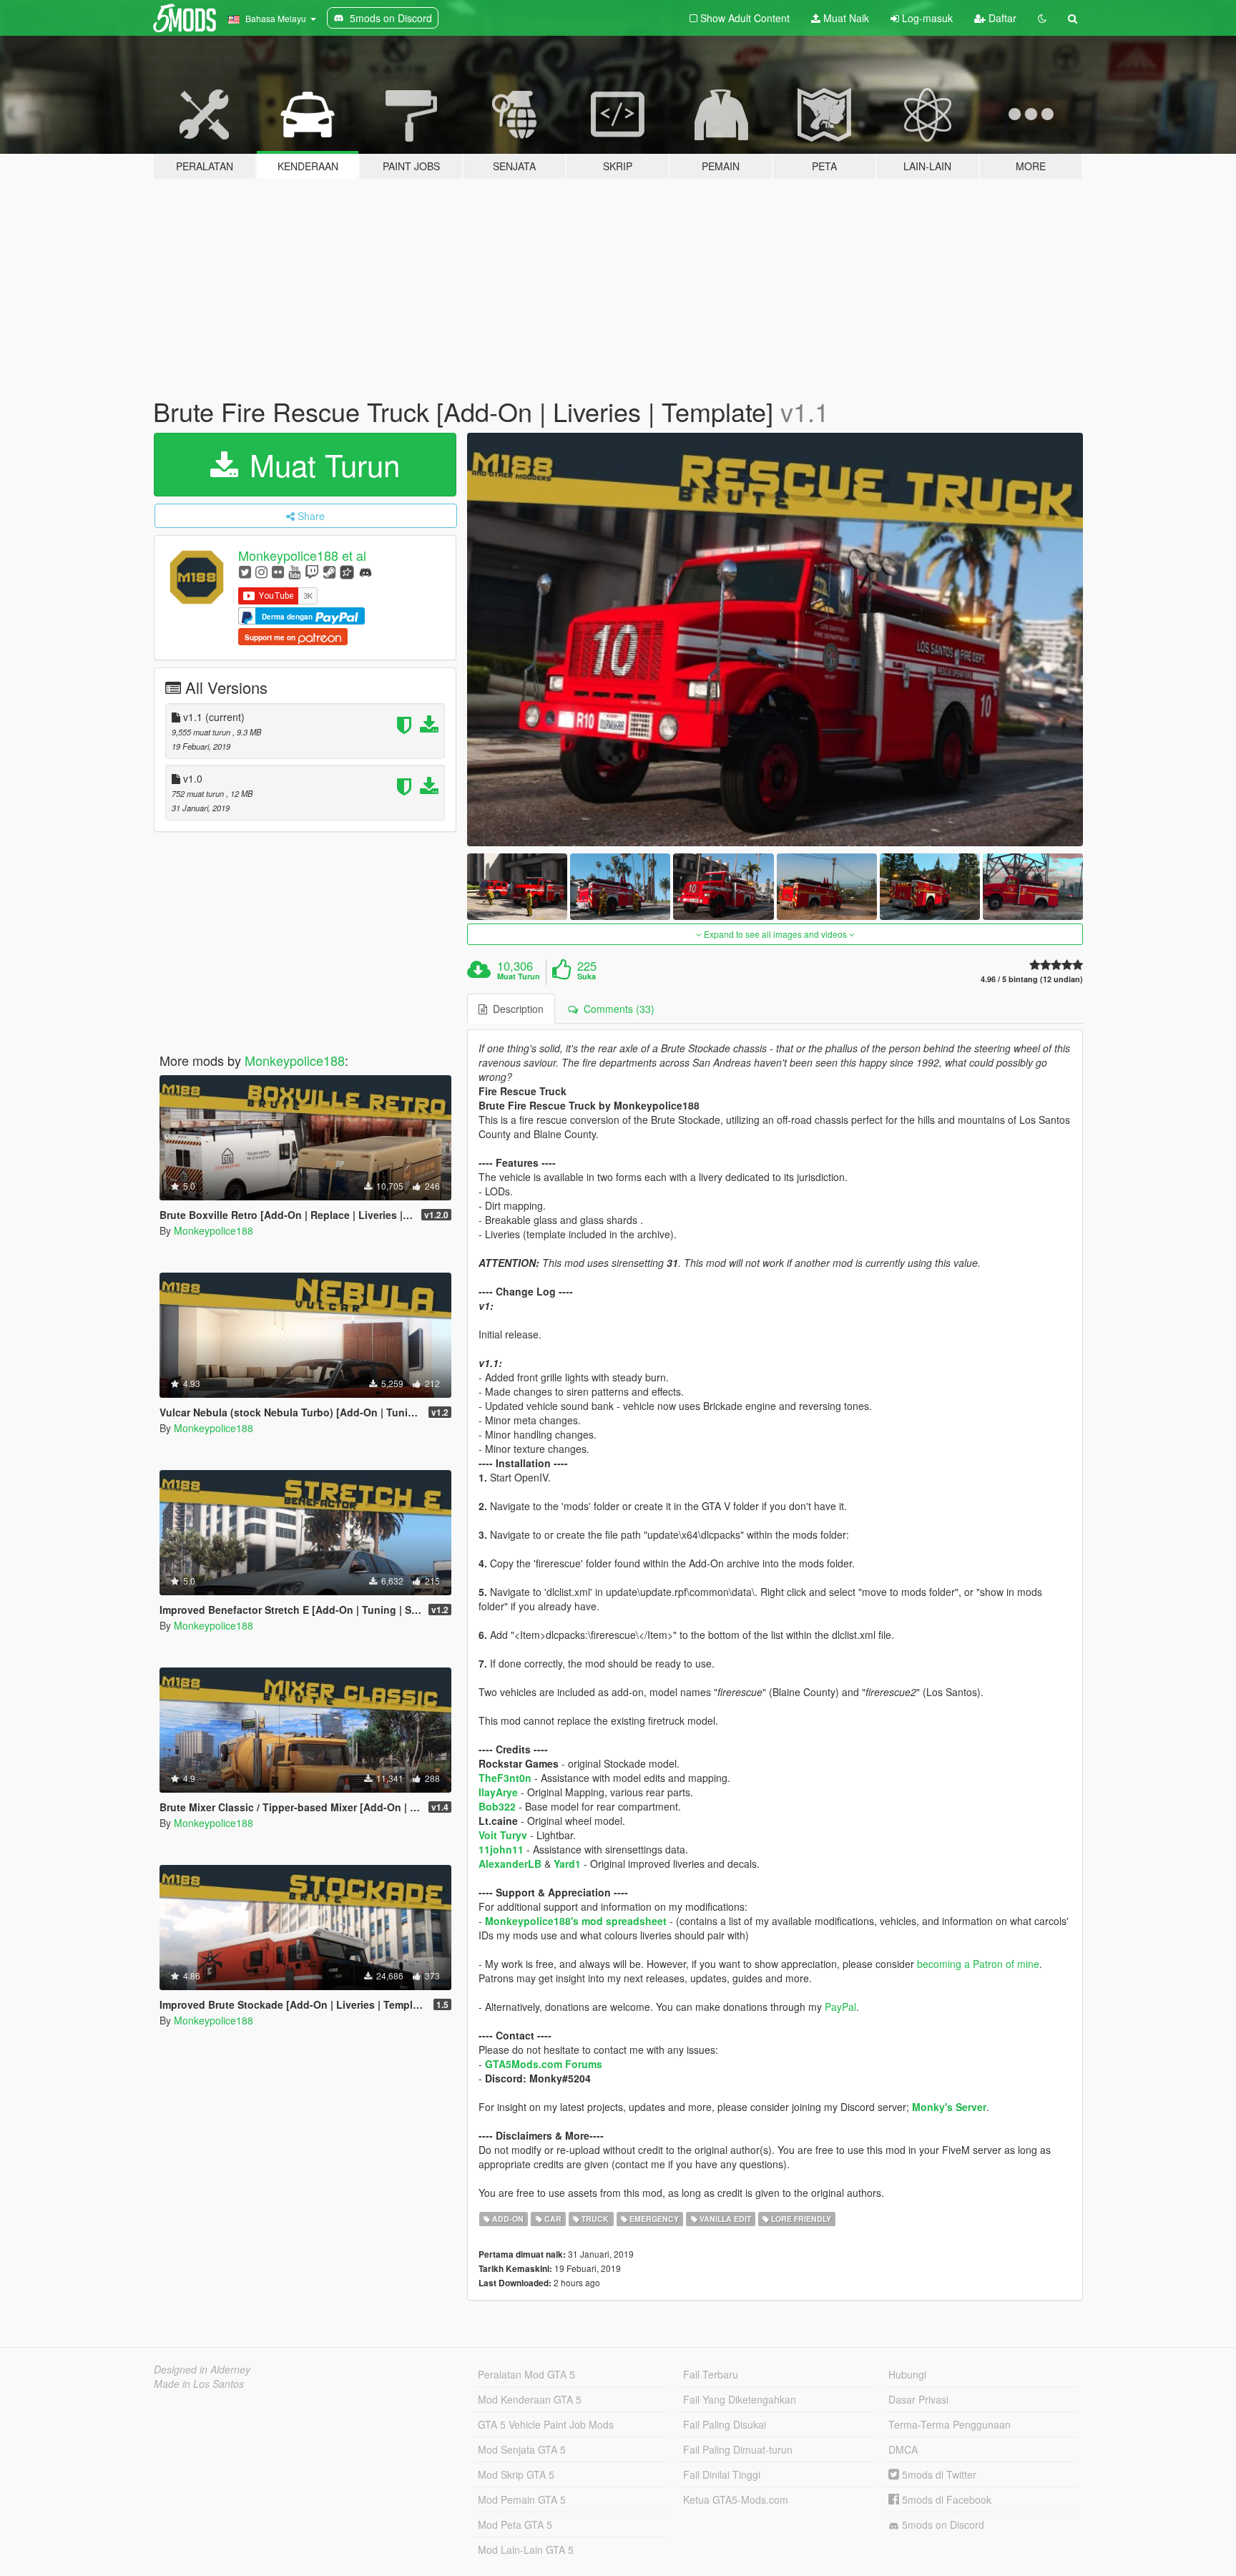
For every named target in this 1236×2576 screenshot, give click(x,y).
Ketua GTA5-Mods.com (736, 2499)
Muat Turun (320, 464)
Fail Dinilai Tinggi (722, 2474)
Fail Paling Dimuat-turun (738, 2449)
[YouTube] (294, 571)
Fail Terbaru (711, 2374)
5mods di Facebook (945, 2499)
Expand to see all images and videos (775, 934)
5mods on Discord (942, 2524)
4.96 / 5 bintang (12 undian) (1032, 979)
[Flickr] (278, 571)
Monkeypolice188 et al (302, 555)
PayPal (840, 2007)
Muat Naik (845, 18)
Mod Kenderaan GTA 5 (530, 2399)
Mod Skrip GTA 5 (516, 2474)
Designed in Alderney (202, 2369)
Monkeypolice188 (295, 1060)
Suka (587, 976)
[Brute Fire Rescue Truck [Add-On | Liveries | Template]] (775, 640)
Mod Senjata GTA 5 (522, 2449)
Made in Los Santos (199, 2384)
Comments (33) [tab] (616, 1009)
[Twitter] (245, 571)
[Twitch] (312, 571)
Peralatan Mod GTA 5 (526, 2374)
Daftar (1001, 18)
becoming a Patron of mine (978, 1964)
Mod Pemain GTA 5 (522, 2499)
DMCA (903, 2449)
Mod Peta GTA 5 (515, 2524)
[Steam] (329, 571)
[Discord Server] (366, 571)
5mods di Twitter (938, 2474)
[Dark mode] (1042, 18)
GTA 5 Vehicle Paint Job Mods (546, 2424)
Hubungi (907, 2374)
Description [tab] (515, 1009)
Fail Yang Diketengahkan (740, 2399)
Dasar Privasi (918, 2399)
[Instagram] (261, 571)
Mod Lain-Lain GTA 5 (526, 2550)
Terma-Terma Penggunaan (950, 2424)
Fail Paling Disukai (725, 2424)
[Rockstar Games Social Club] (347, 571)
